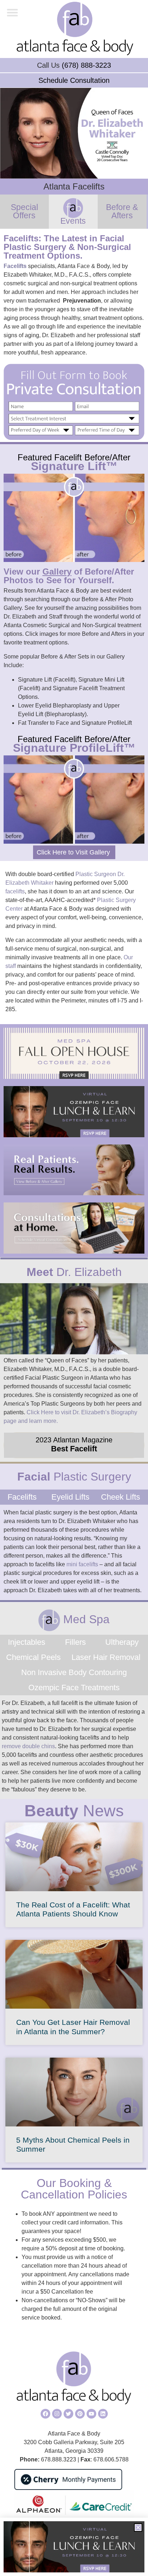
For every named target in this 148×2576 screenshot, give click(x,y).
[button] (13, 13)
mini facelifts (82, 1564)
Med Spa (85, 1619)
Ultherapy (122, 1642)
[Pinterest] (80, 2414)
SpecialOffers (24, 211)
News (74, 1811)
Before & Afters (122, 211)
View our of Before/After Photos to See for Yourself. (69, 576)
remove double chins (28, 1746)
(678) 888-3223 (86, 65)
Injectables (27, 1642)
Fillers (75, 1642)
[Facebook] (45, 2414)
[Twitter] (68, 2414)
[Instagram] (57, 2414)
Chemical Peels (33, 1657)
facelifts (15, 891)
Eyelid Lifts (70, 1497)
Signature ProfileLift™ (74, 748)
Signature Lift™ (74, 466)
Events (73, 221)
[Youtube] (91, 2414)
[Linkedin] (103, 2414)
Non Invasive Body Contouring (74, 1672)
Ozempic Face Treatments (74, 1687)
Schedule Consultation (74, 80)
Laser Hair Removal (106, 1657)
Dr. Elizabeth (74, 1272)
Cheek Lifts (121, 1497)
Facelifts (15, 266)
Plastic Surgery (74, 1477)
